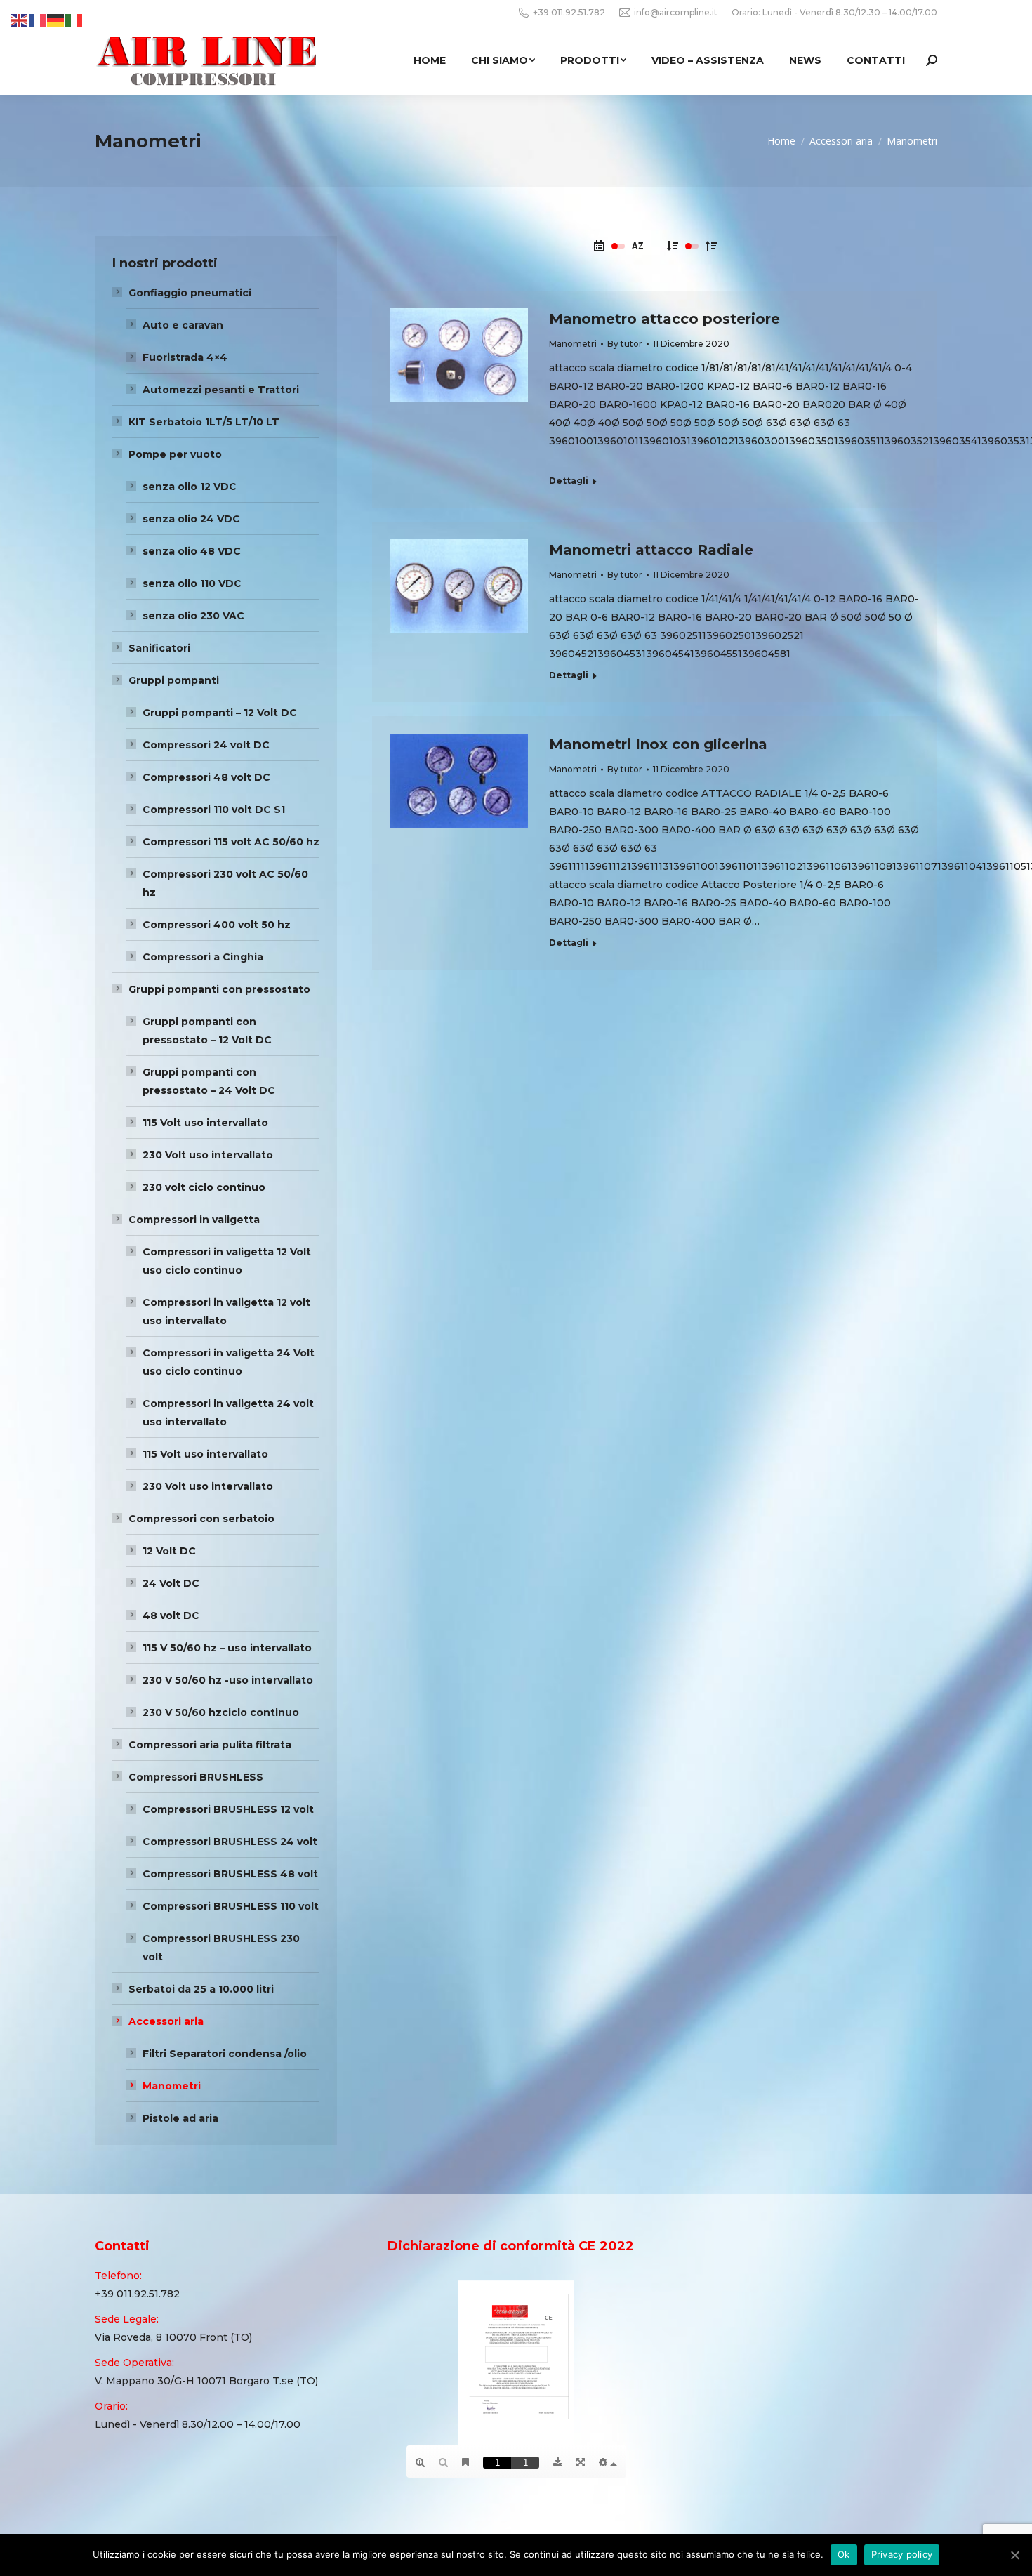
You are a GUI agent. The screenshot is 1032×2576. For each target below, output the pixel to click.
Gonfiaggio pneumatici (190, 293)
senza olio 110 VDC (192, 583)
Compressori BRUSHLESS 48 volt (230, 1874)
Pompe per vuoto (175, 454)
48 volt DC (171, 1616)
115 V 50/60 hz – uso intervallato (227, 1648)
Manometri (573, 344)
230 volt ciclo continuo (204, 1187)
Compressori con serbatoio (201, 1519)
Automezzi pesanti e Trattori (221, 390)
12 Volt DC (169, 1551)
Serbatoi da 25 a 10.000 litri (201, 1989)
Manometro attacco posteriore (664, 319)
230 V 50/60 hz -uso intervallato (228, 1680)
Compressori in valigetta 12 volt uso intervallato (226, 1312)
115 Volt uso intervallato (205, 1123)
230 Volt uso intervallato (208, 1155)
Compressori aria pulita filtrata (210, 1745)
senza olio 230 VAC (193, 616)
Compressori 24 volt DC (206, 745)
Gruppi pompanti (174, 680)
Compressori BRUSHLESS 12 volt (228, 1809)
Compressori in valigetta (194, 1220)
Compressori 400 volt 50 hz (217, 925)
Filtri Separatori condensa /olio (225, 2054)
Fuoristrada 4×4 (185, 357)
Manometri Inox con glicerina (658, 744)
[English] (20, 20)
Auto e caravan (183, 325)
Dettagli (477, 331)
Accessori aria (166, 2021)
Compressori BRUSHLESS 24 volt (230, 1842)
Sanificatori (159, 648)
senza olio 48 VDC (192, 551)
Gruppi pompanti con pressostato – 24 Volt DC (209, 1081)
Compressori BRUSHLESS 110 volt (231, 1906)
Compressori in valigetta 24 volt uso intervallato (228, 1413)
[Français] (38, 20)
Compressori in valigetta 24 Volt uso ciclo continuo (229, 1362)
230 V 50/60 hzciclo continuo (221, 1712)
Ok (844, 2554)
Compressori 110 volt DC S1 (214, 810)
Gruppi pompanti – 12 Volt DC (220, 713)
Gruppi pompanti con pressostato (219, 989)
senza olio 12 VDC (190, 487)
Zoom (439, 331)
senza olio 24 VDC (191, 519)
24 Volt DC (171, 1583)
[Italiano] (74, 20)
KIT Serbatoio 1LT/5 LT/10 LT (204, 422)
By (625, 344)
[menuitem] (430, 60)
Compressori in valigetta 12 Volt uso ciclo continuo (227, 1261)
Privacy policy (902, 2554)
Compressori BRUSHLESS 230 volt (221, 1948)
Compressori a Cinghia (203, 957)
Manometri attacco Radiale (651, 550)
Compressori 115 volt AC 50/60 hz (231, 842)
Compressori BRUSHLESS (196, 1777)
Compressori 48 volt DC (206, 777)
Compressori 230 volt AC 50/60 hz (225, 883)
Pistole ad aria (180, 2118)
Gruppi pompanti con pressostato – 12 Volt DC (207, 1031)
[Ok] (1014, 2555)
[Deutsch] (56, 20)
